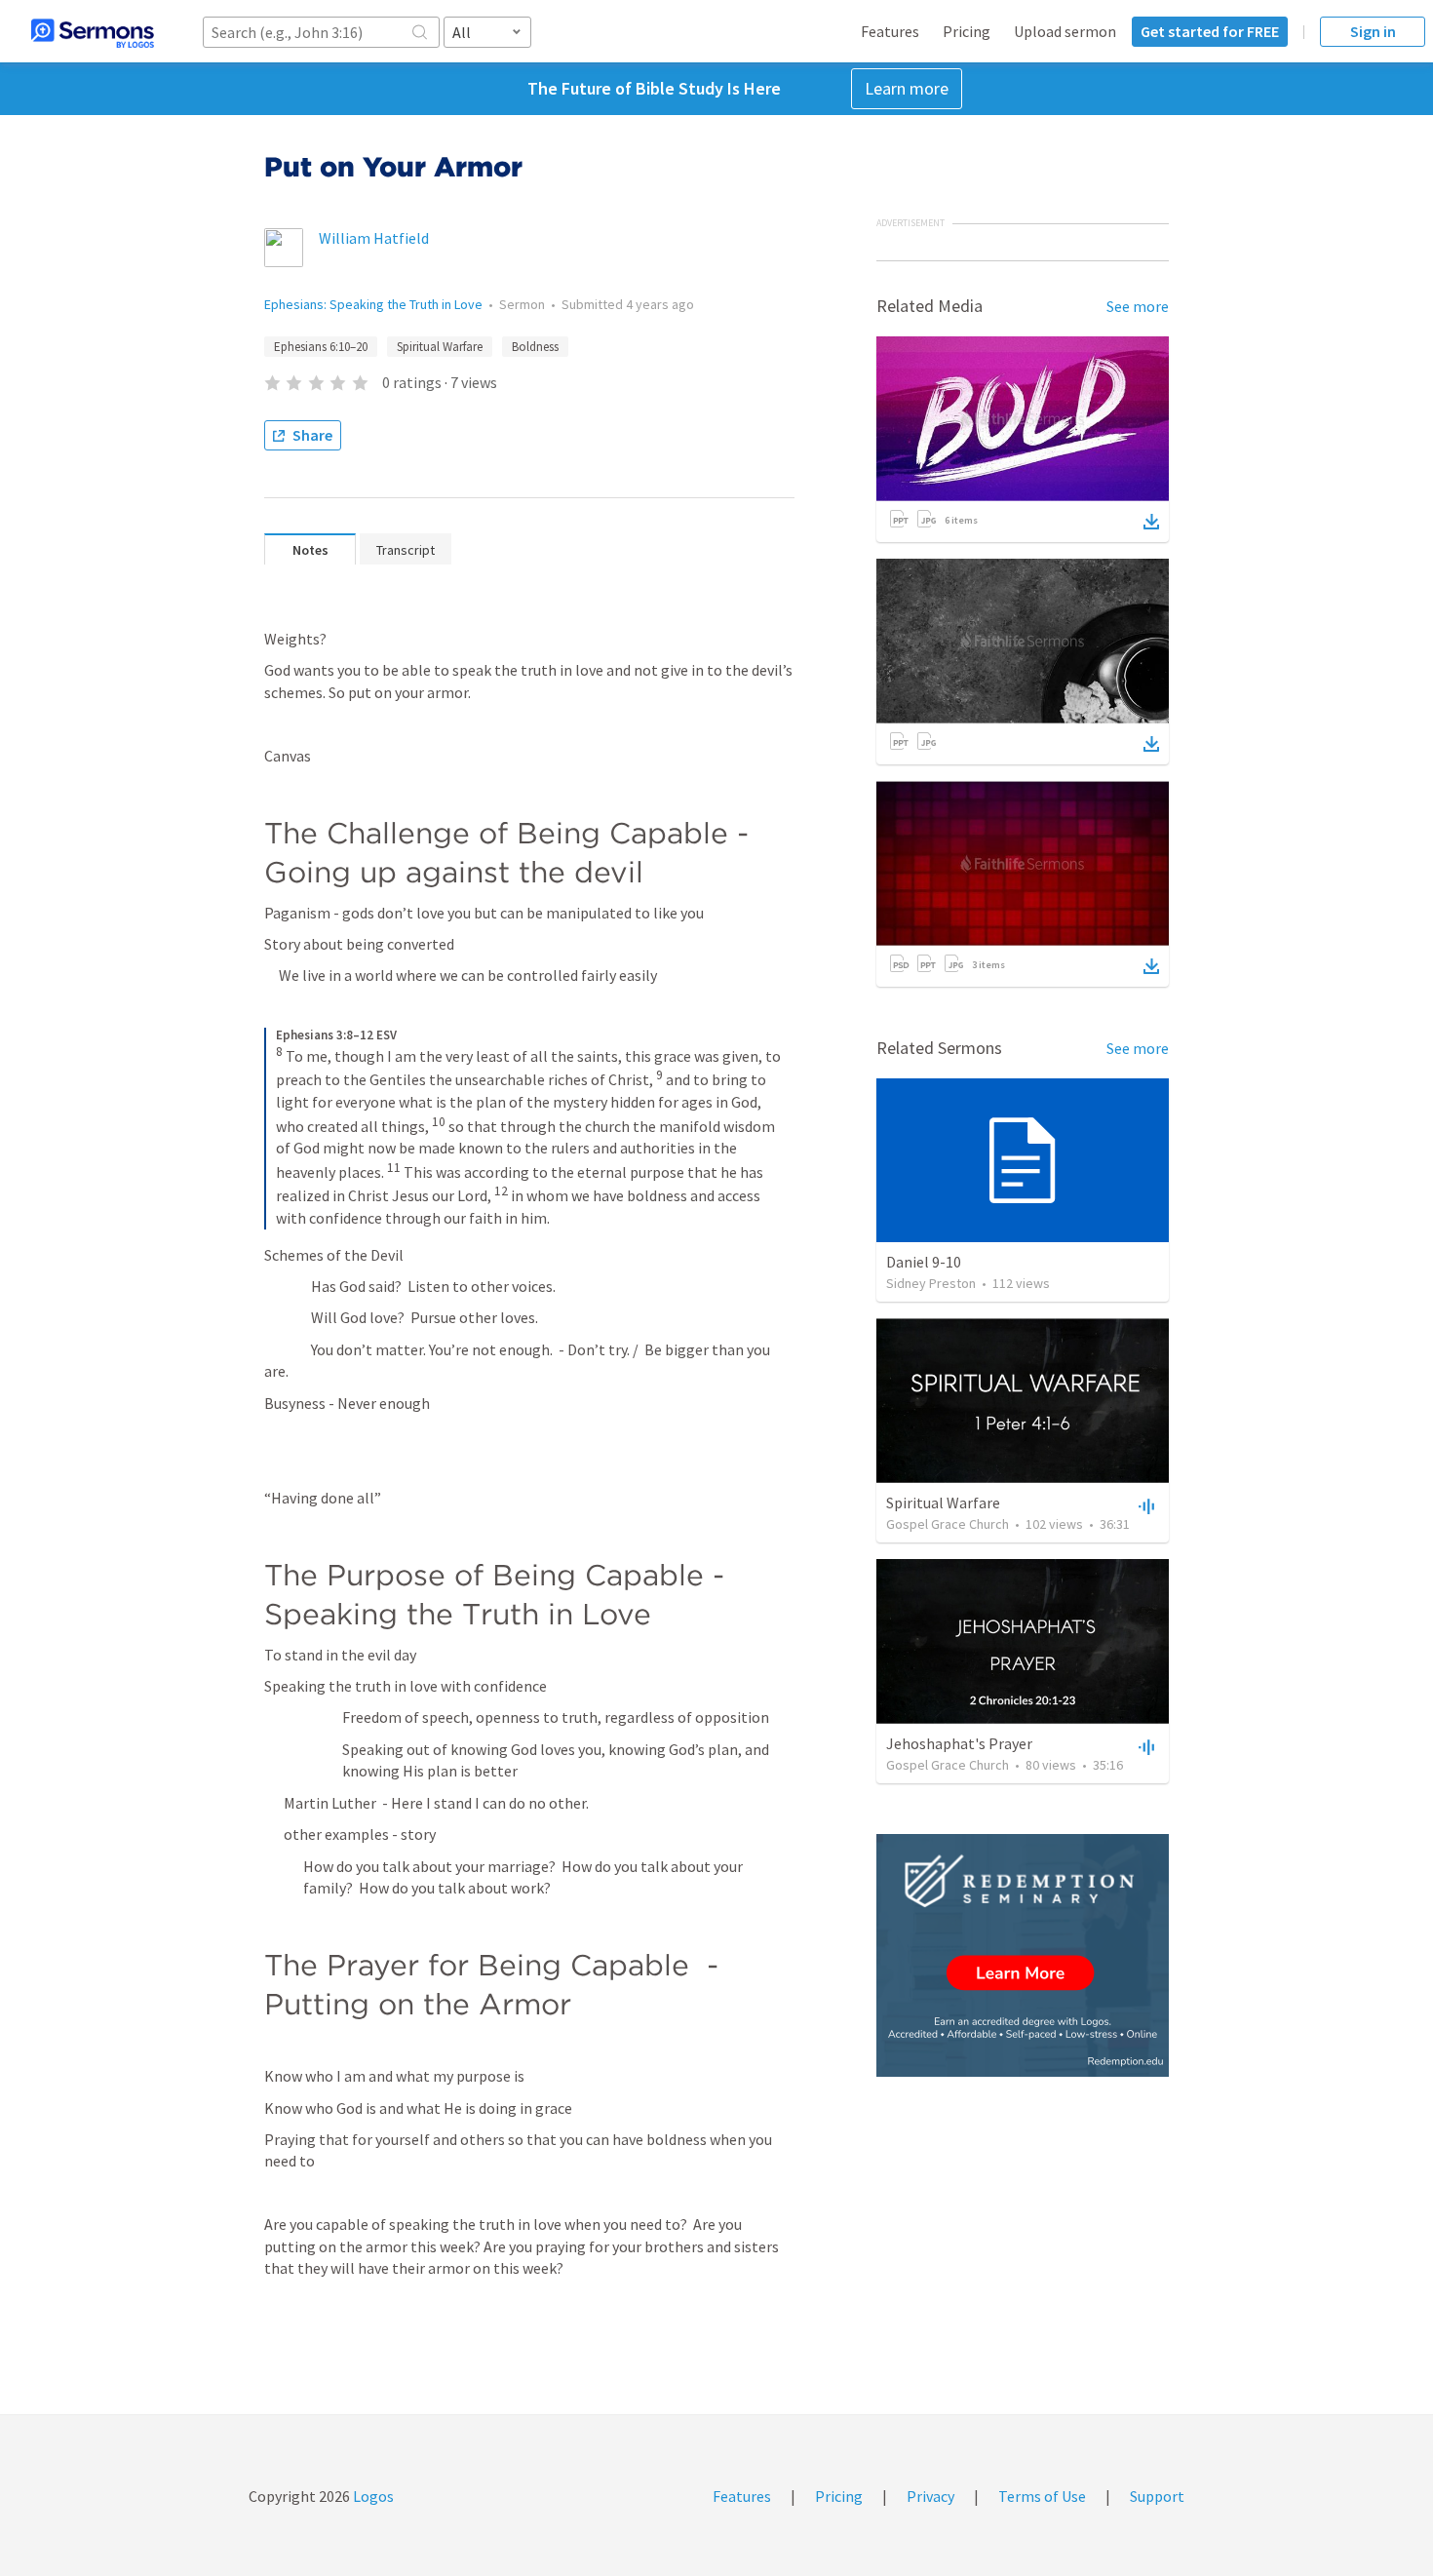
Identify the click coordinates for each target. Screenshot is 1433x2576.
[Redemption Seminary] (1023, 1955)
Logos (372, 2496)
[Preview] (1144, 1505)
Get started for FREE (1210, 31)
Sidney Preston (931, 1283)
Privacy (930, 2496)
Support (1157, 2496)
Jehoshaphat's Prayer (959, 1743)
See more (1138, 306)
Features (890, 31)
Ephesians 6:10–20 (321, 347)
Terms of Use (1042, 2496)
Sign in (1373, 31)
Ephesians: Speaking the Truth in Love (373, 304)
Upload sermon (1065, 31)
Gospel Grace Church (948, 1524)
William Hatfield (374, 238)
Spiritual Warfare (440, 347)
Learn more (907, 88)
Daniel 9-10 (924, 1262)
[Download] (1151, 522)
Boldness (535, 347)
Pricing (967, 31)
